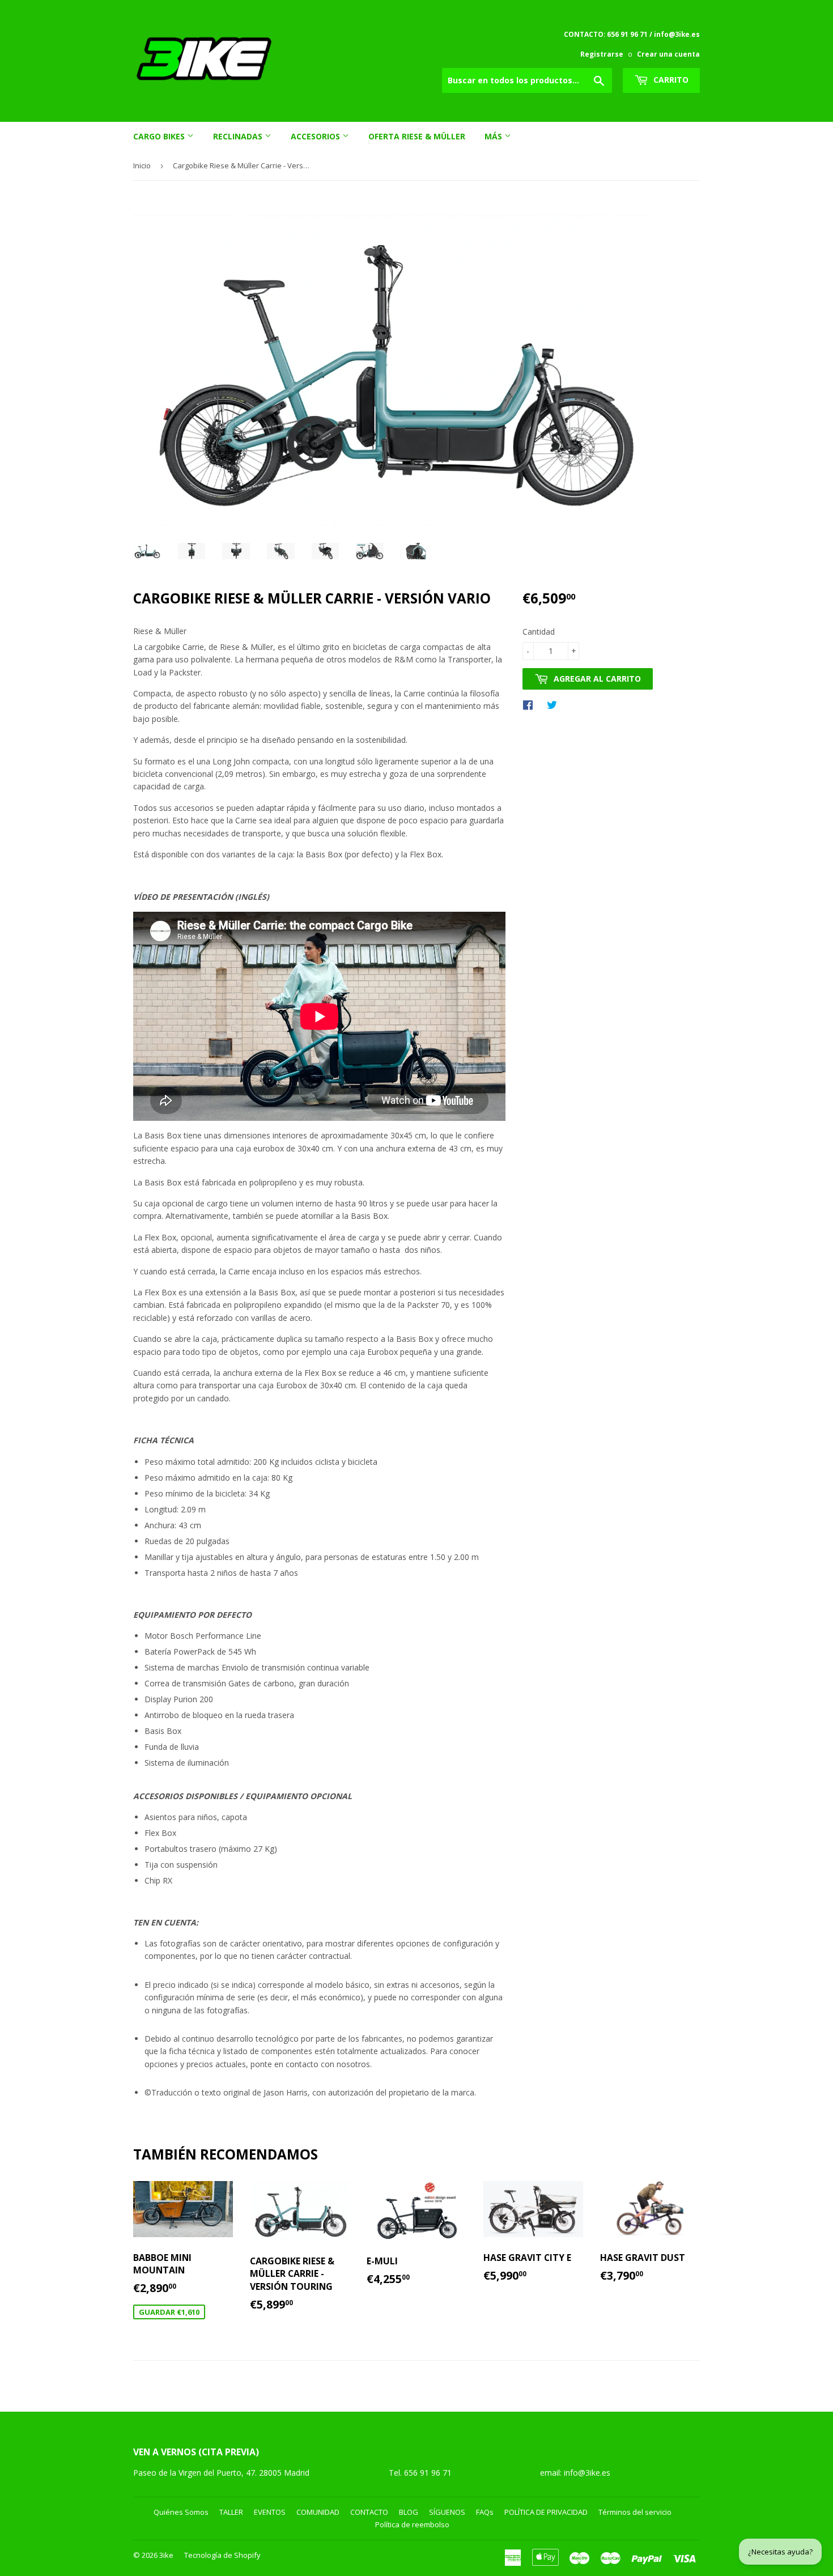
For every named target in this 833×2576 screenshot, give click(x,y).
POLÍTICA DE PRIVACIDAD (546, 2512)
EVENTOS (270, 2512)
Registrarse (602, 54)
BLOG (409, 2512)
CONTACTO (369, 2512)
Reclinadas (239, 136)
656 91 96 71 (429, 2473)
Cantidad (539, 632)
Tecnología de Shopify (222, 2555)
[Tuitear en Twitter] (555, 704)
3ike (166, 2555)
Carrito (670, 80)
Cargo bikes (160, 136)
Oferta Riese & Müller (417, 136)
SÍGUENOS (447, 2512)
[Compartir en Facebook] (531, 704)
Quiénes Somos (181, 2512)
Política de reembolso (412, 2524)
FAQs (485, 2512)
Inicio (142, 165)
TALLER (231, 2512)
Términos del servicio (635, 2512)
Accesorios (316, 136)
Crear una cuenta (668, 54)
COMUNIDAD (318, 2512)
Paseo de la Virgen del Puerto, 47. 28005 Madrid (221, 2473)
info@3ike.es (587, 2473)
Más (494, 136)
